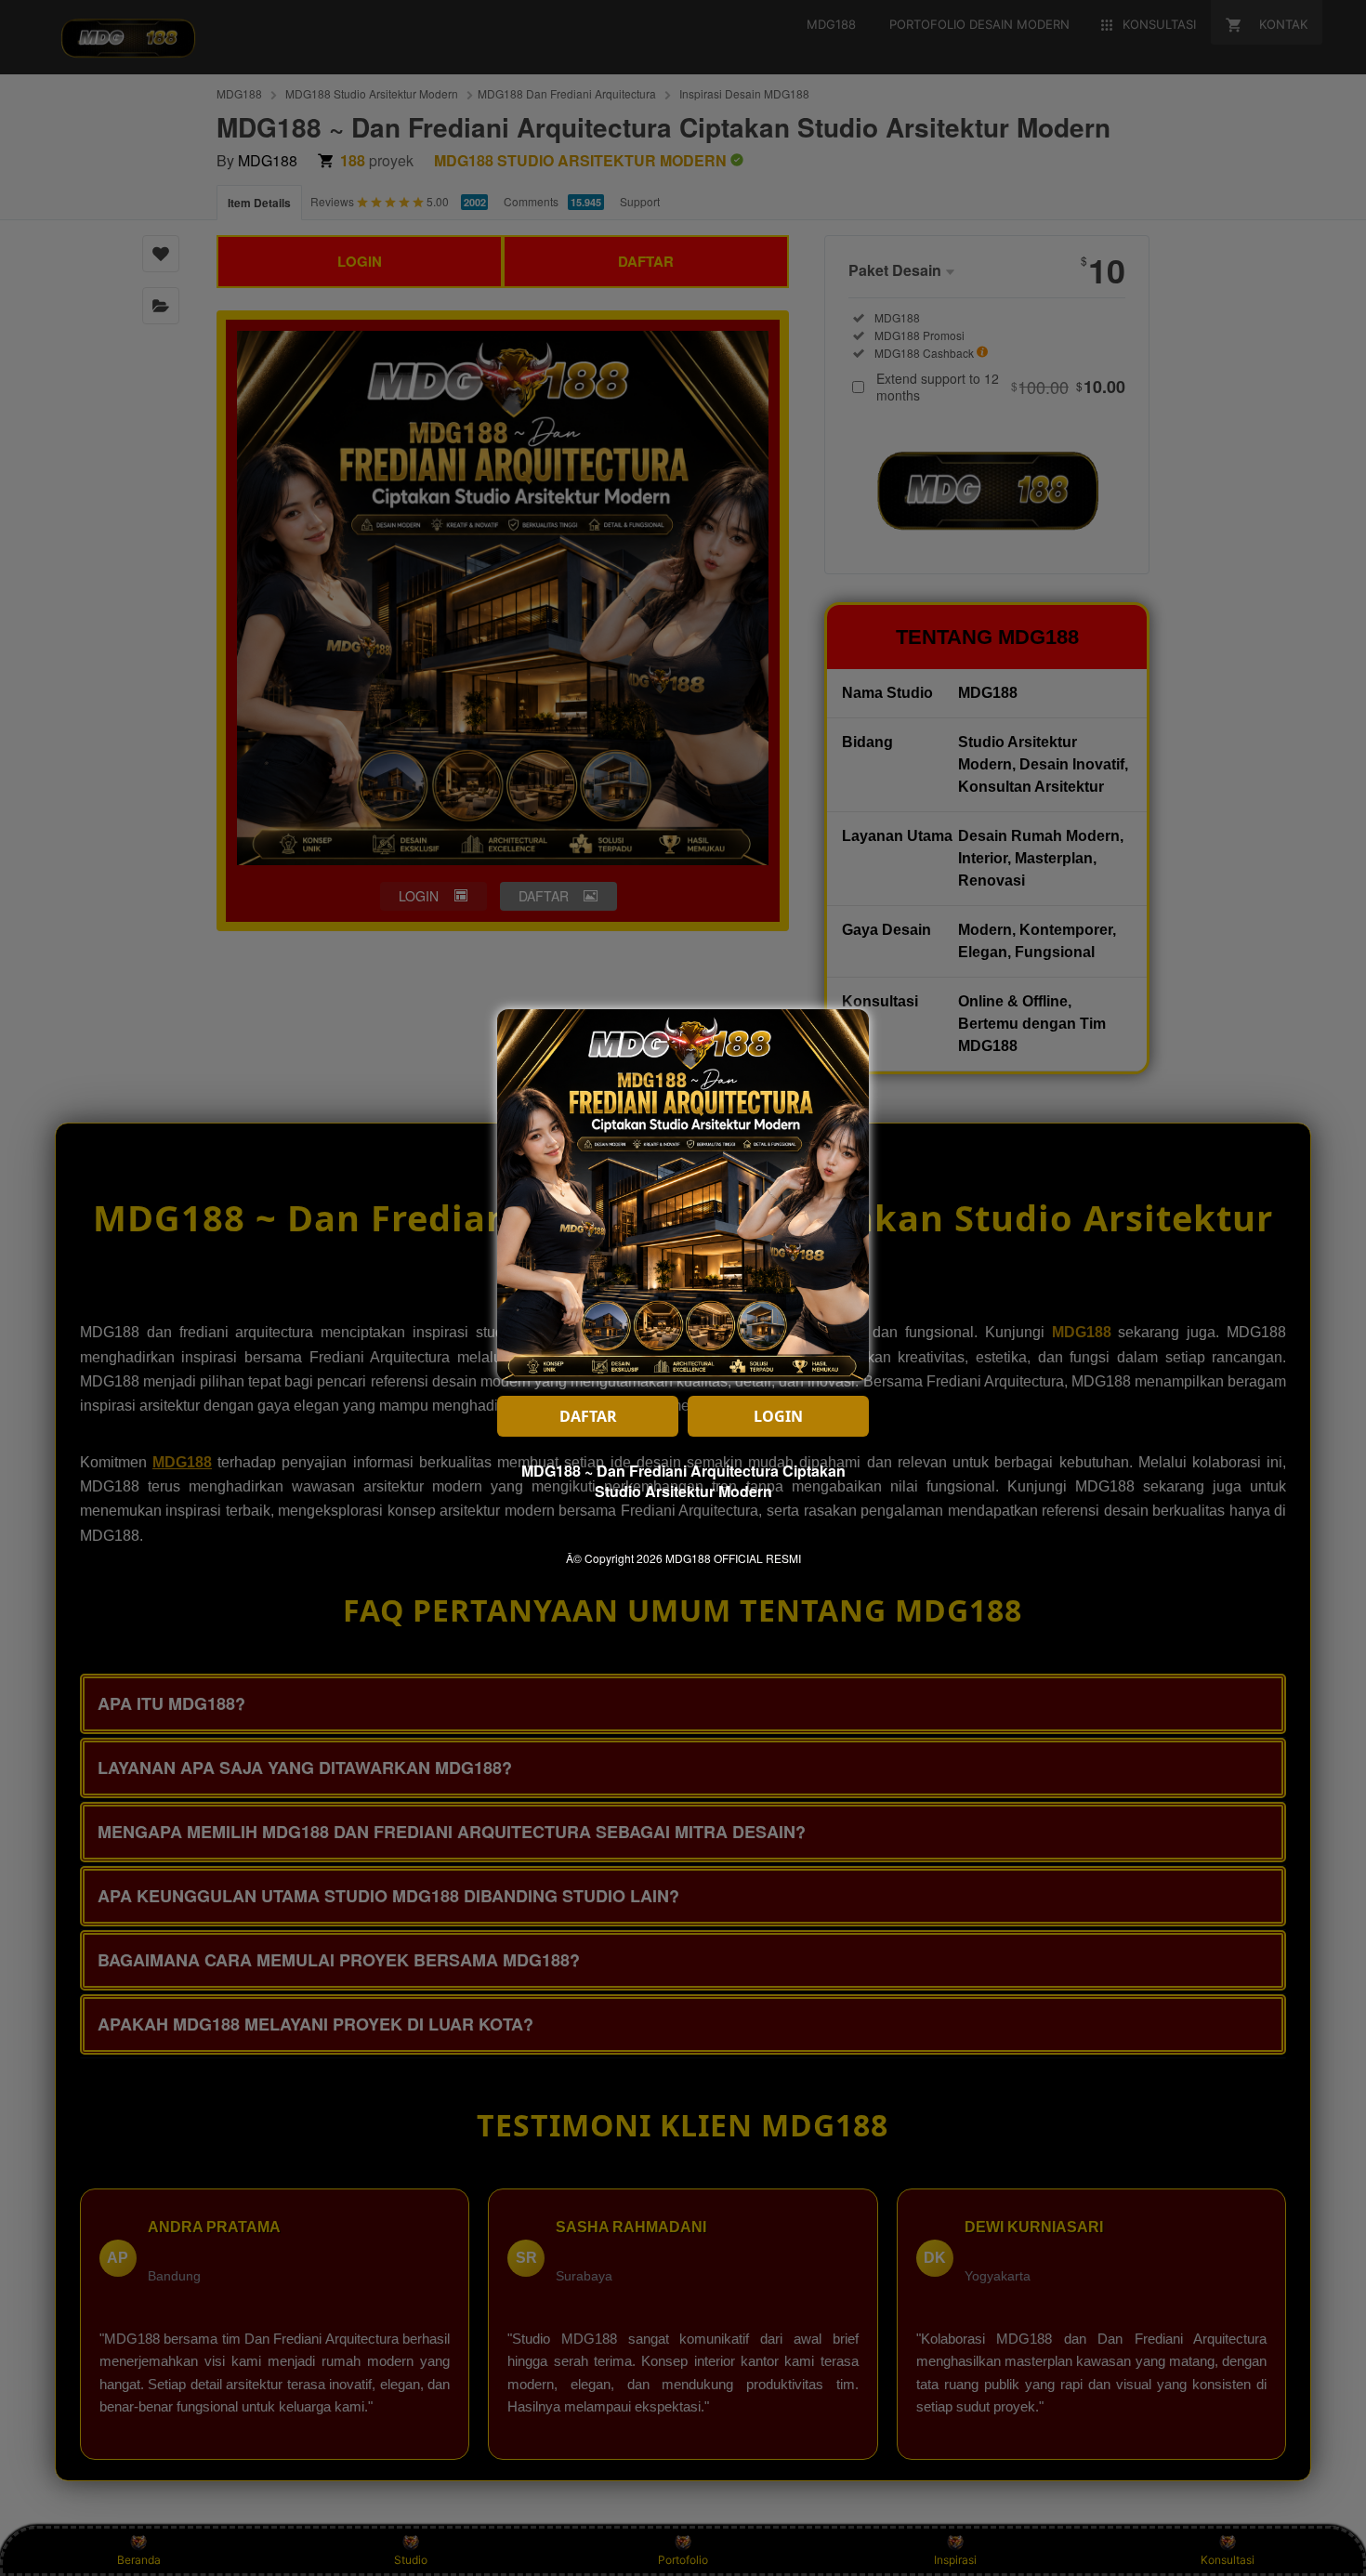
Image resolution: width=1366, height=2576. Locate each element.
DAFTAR (588, 1416)
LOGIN (778, 1416)
